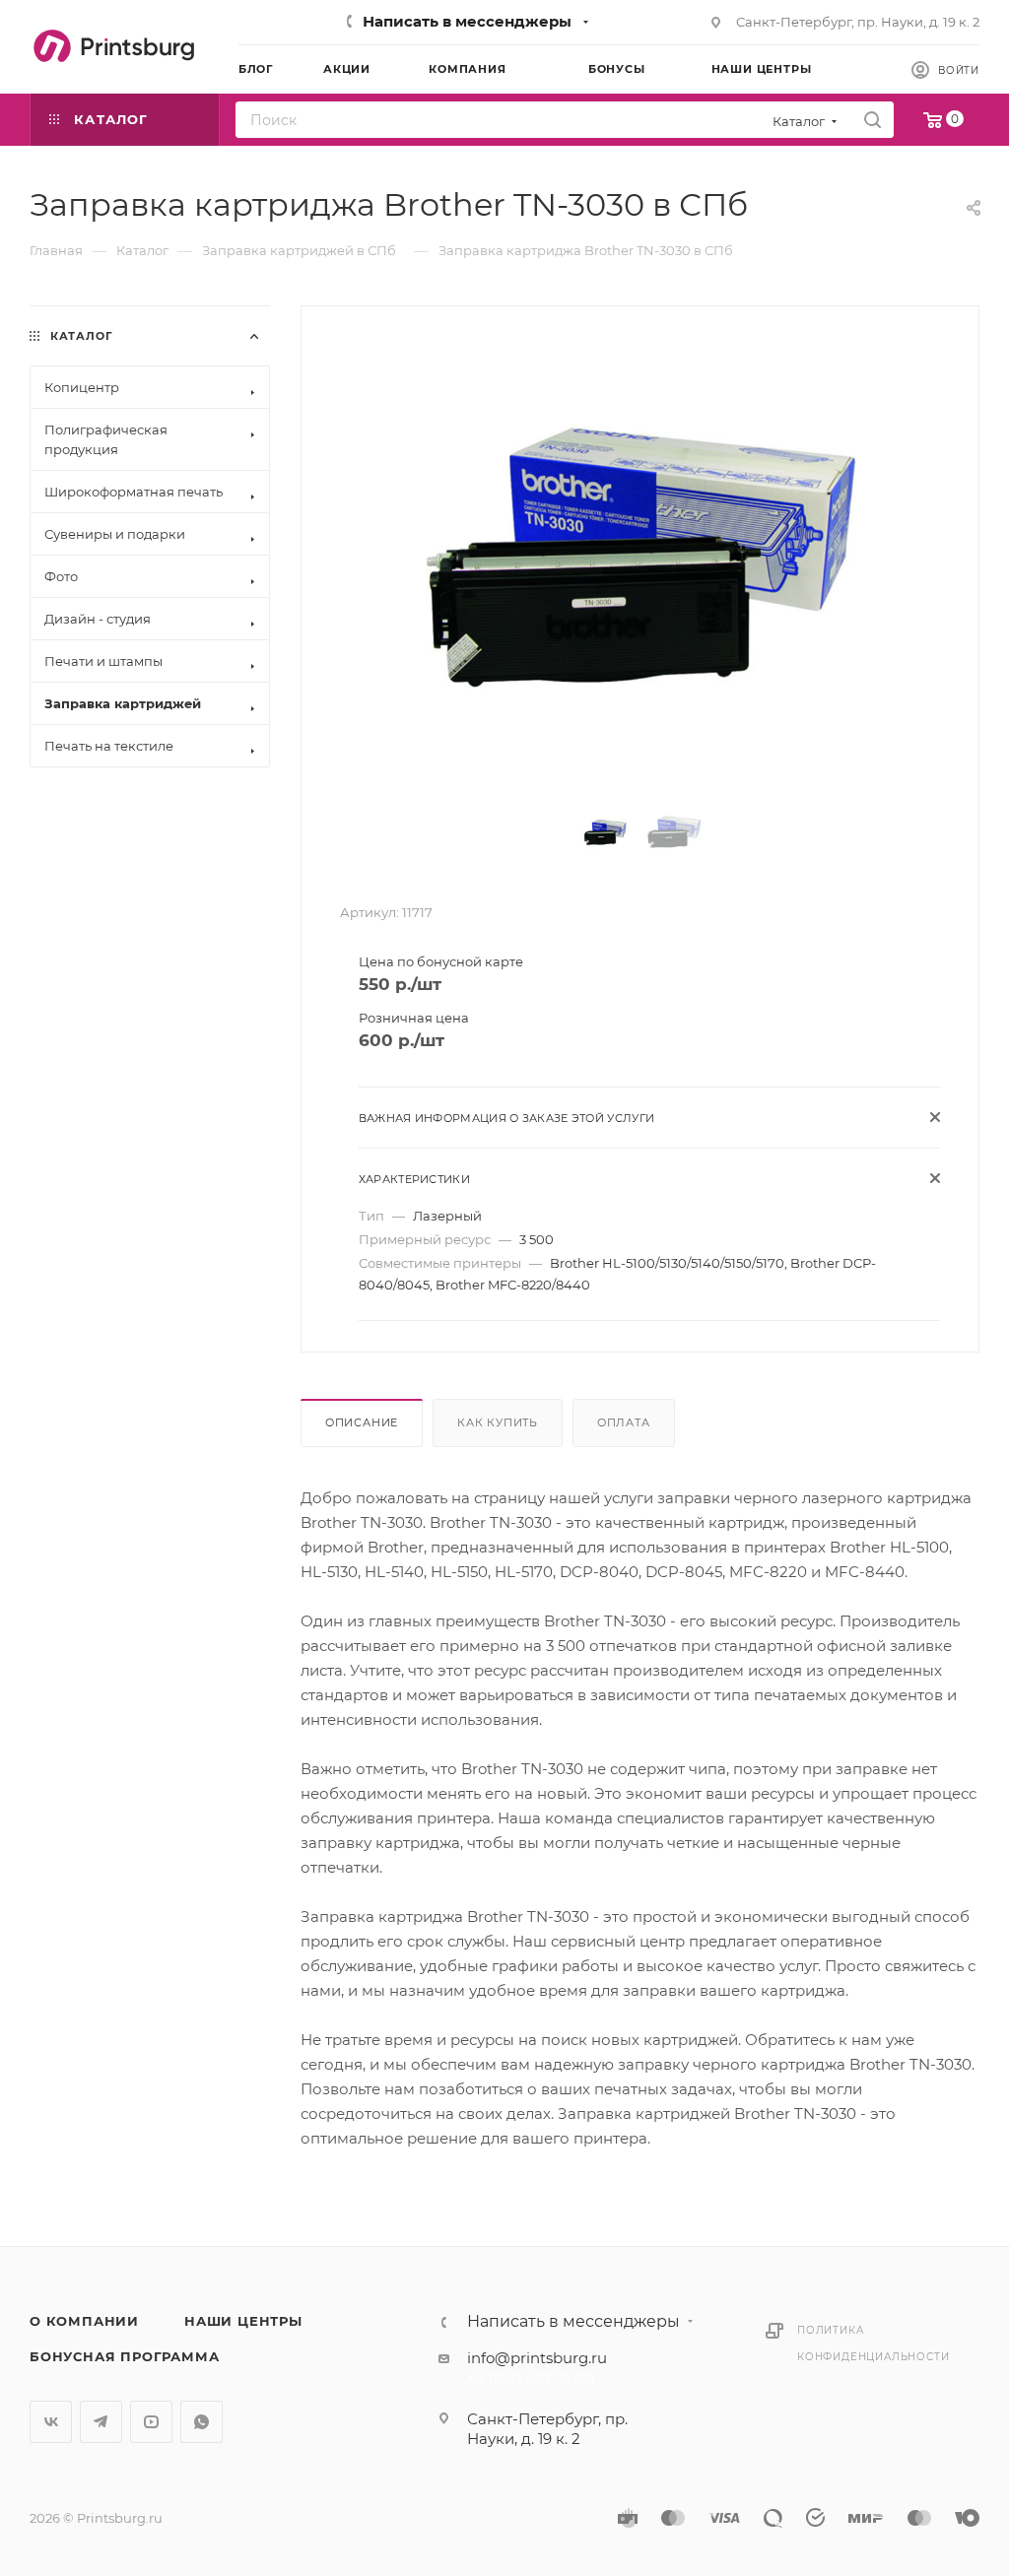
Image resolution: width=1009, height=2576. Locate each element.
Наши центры (243, 2321)
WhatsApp (202, 2422)
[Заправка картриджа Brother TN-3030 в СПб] (640, 558)
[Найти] (873, 120)
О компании (84, 2321)
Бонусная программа (124, 2356)
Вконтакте (51, 2422)
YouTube (151, 2422)
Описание (362, 1422)
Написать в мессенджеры (467, 21)
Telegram (101, 2422)
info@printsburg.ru (537, 2358)
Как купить (498, 1422)
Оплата (624, 1422)
